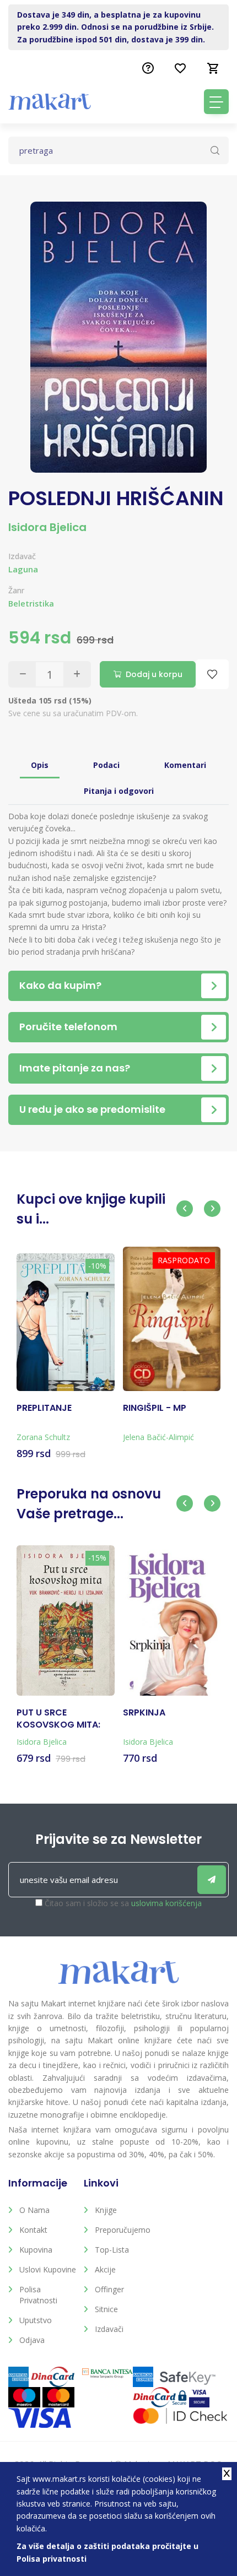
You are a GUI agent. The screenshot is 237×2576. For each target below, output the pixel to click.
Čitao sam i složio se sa (123, 1903)
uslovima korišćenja (166, 1903)
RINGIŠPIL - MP (155, 1408)
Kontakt (33, 2230)
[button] (185, 1209)
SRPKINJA (144, 1713)
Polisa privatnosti (38, 2295)
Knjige (106, 2210)
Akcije (105, 2269)
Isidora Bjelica (47, 527)
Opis (40, 765)
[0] (213, 68)
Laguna (23, 569)
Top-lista (112, 2250)
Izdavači (109, 2329)
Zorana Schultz (43, 1437)
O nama (34, 2210)
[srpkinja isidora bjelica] (172, 1623)
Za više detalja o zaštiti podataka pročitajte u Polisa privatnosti (107, 2552)
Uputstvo (36, 2320)
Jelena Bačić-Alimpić (158, 1437)
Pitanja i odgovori (119, 791)
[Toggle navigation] (216, 102)
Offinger (109, 2289)
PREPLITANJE (44, 1408)
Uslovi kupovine (48, 2269)
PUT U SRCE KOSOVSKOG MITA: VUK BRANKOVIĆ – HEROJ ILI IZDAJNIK (58, 1719)
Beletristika (31, 604)
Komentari (185, 765)
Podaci (106, 765)
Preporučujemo (123, 2230)
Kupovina (36, 2250)
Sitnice (106, 2309)
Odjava (32, 2340)
